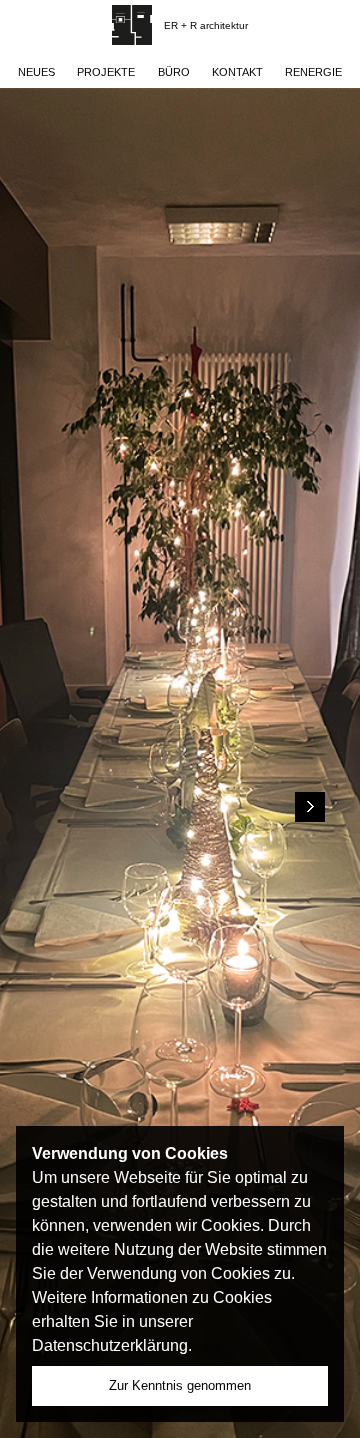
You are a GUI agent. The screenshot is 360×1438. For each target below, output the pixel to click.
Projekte (106, 72)
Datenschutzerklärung (110, 1345)
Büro (174, 72)
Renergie (313, 72)
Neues (36, 72)
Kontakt (237, 72)
